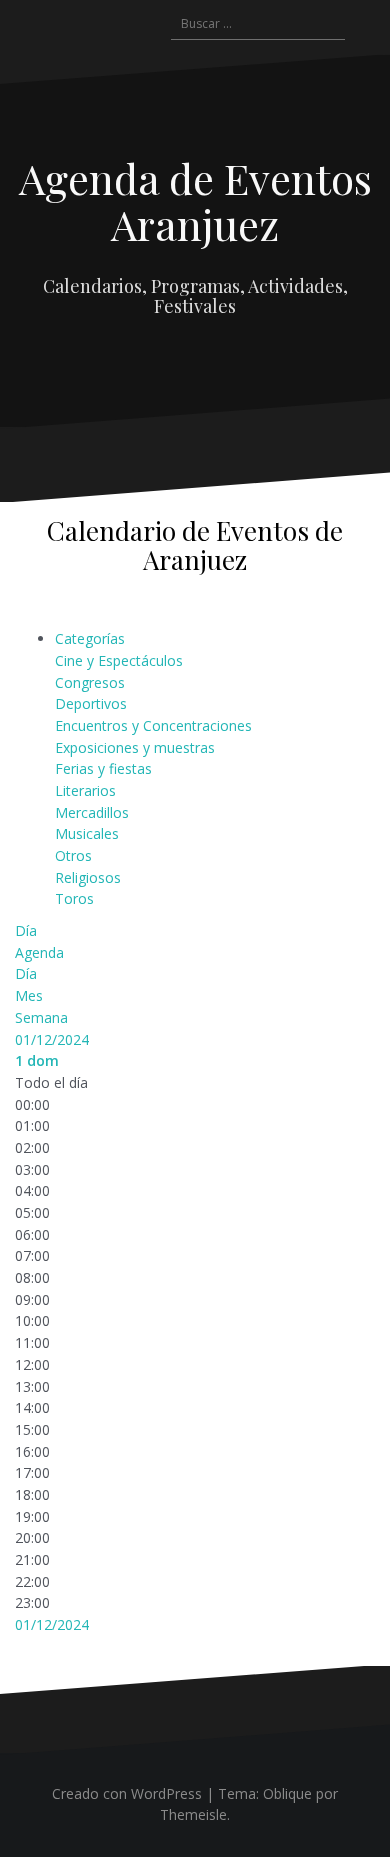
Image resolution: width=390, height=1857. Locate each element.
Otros (73, 855)
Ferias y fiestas (103, 768)
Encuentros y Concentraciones (153, 725)
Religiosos (88, 877)
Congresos (90, 682)
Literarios (85, 790)
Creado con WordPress (127, 1793)
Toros (74, 898)
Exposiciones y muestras (135, 747)
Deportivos (91, 703)
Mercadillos (92, 812)
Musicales (87, 833)
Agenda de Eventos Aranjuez (195, 201)
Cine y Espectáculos (119, 660)
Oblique (287, 1793)
